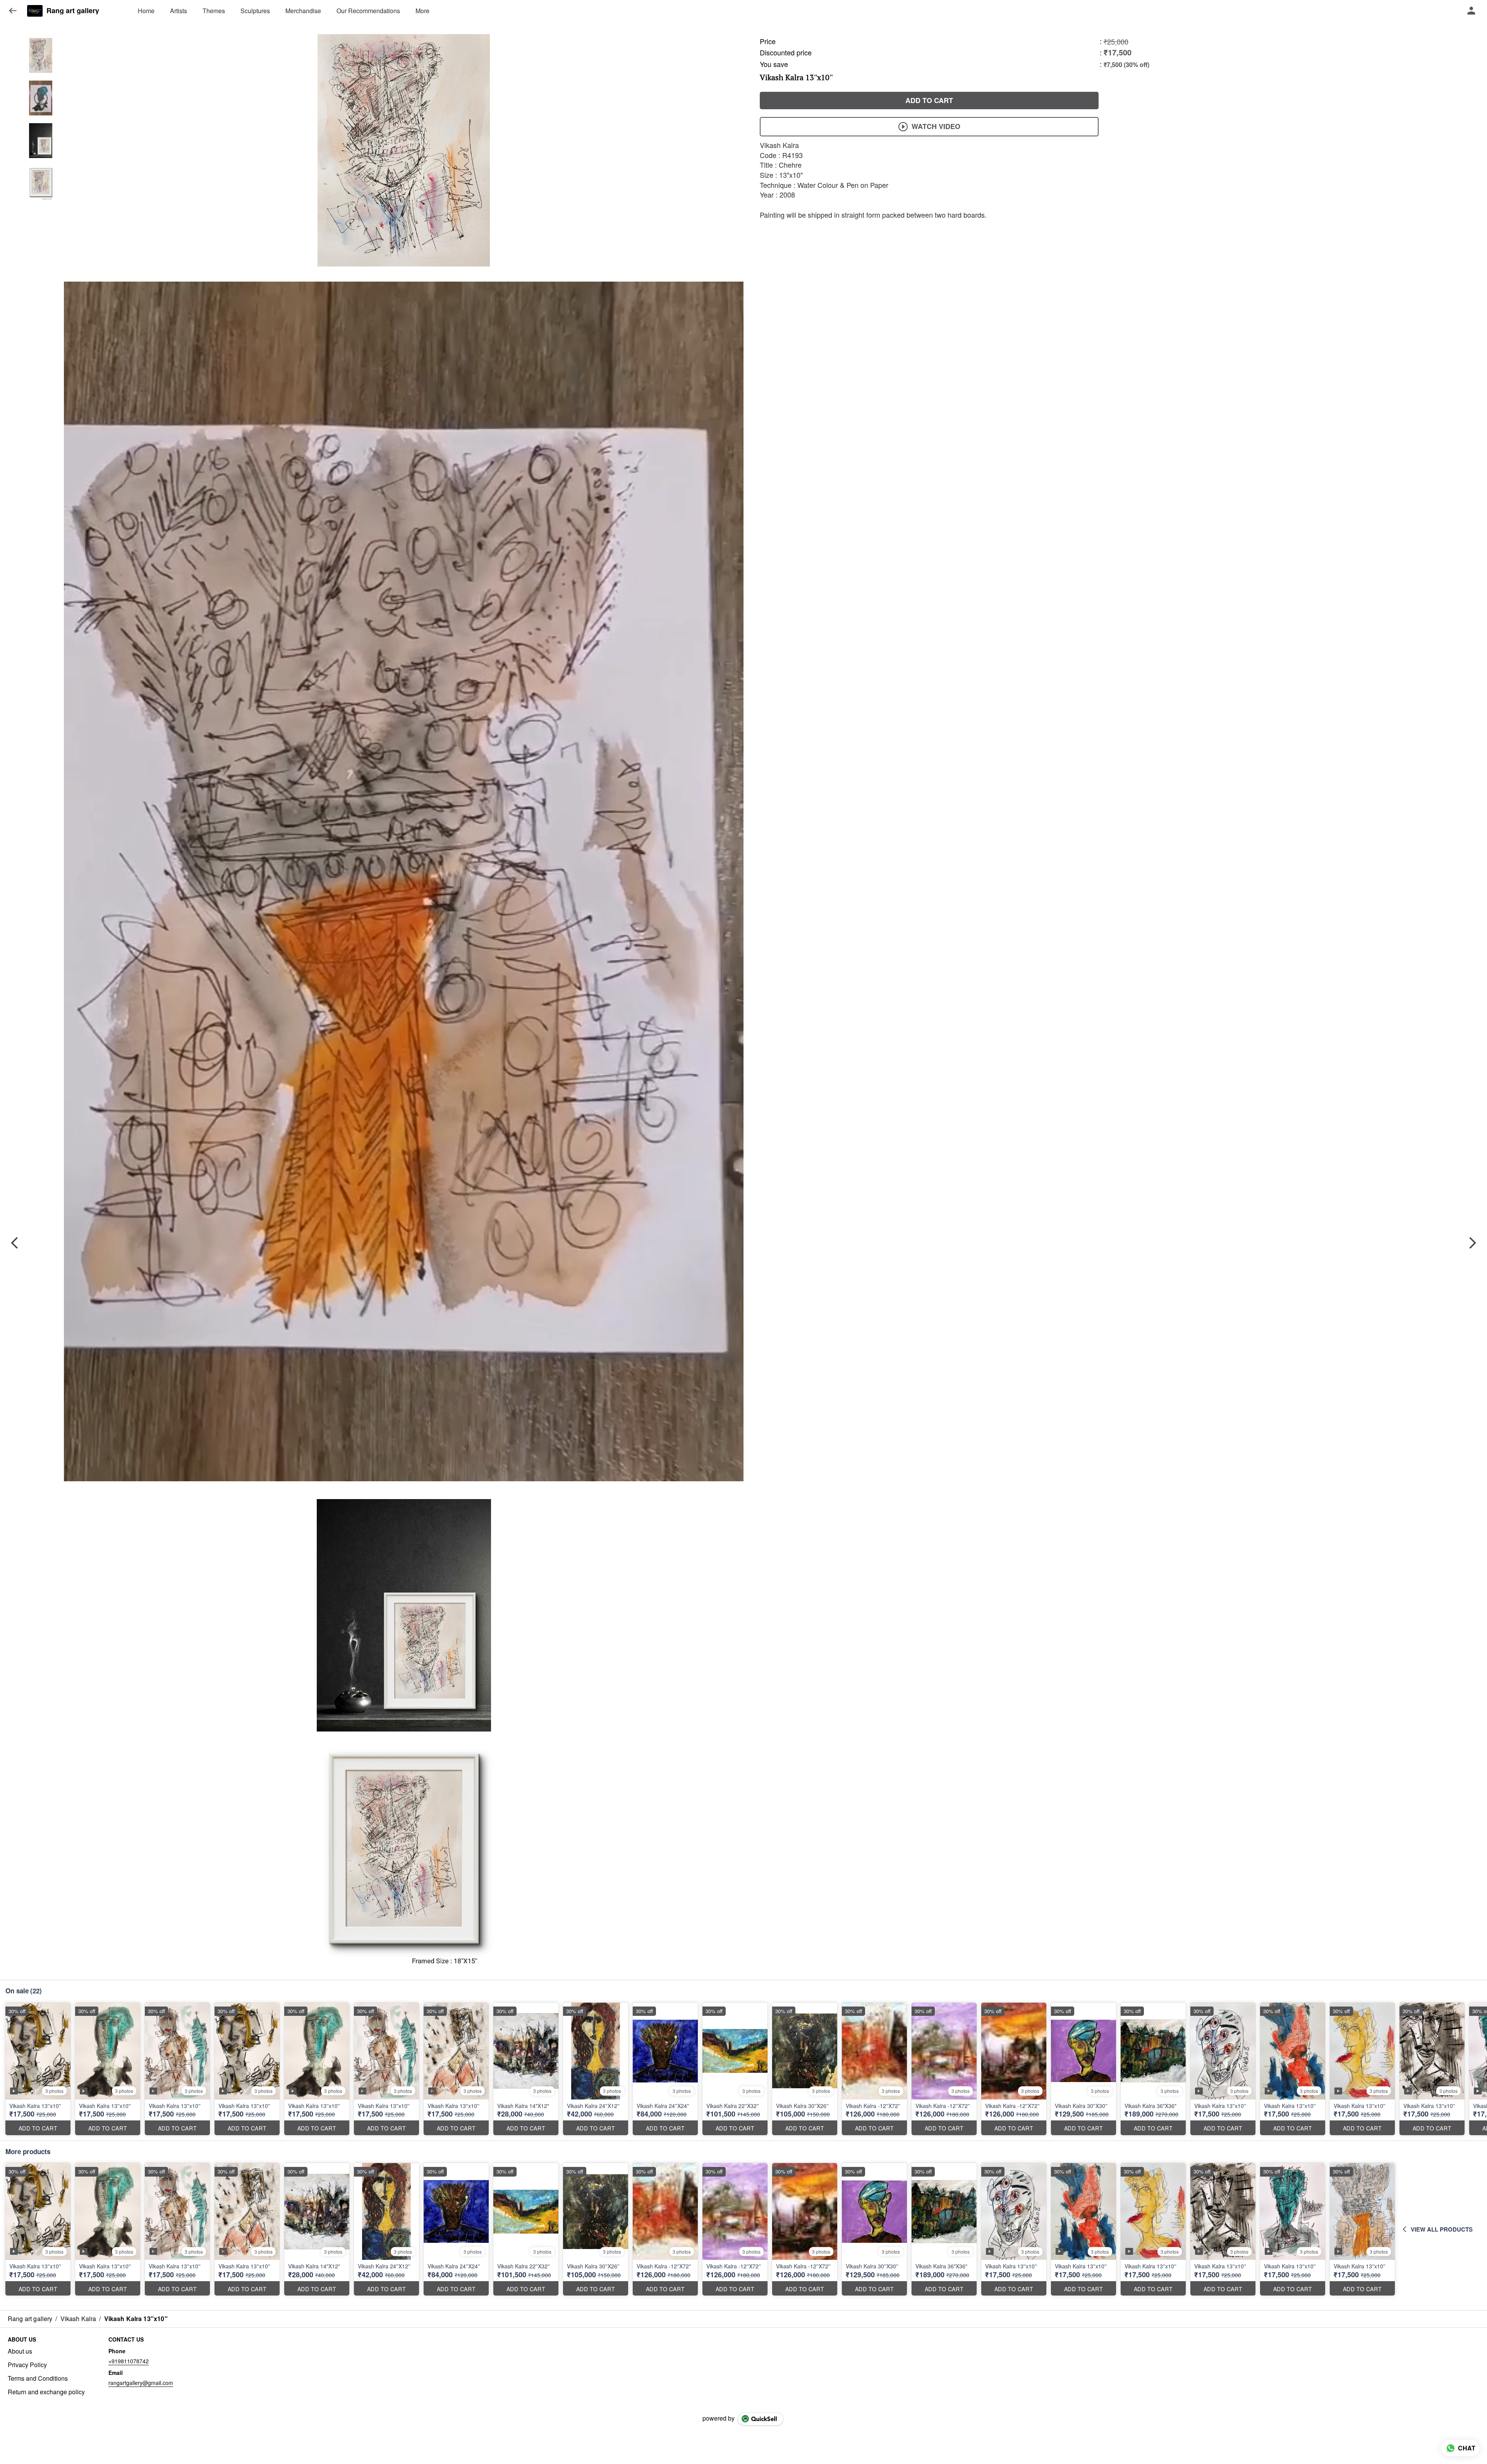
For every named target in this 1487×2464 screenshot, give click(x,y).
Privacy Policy (27, 2365)
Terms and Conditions (38, 2378)
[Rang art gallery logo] (35, 11)
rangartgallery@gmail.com (141, 2383)
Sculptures (255, 11)
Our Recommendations (368, 11)
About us (20, 2351)
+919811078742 (129, 2361)
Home (146, 11)
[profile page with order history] (1472, 11)
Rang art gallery (73, 11)
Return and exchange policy (46, 2392)
